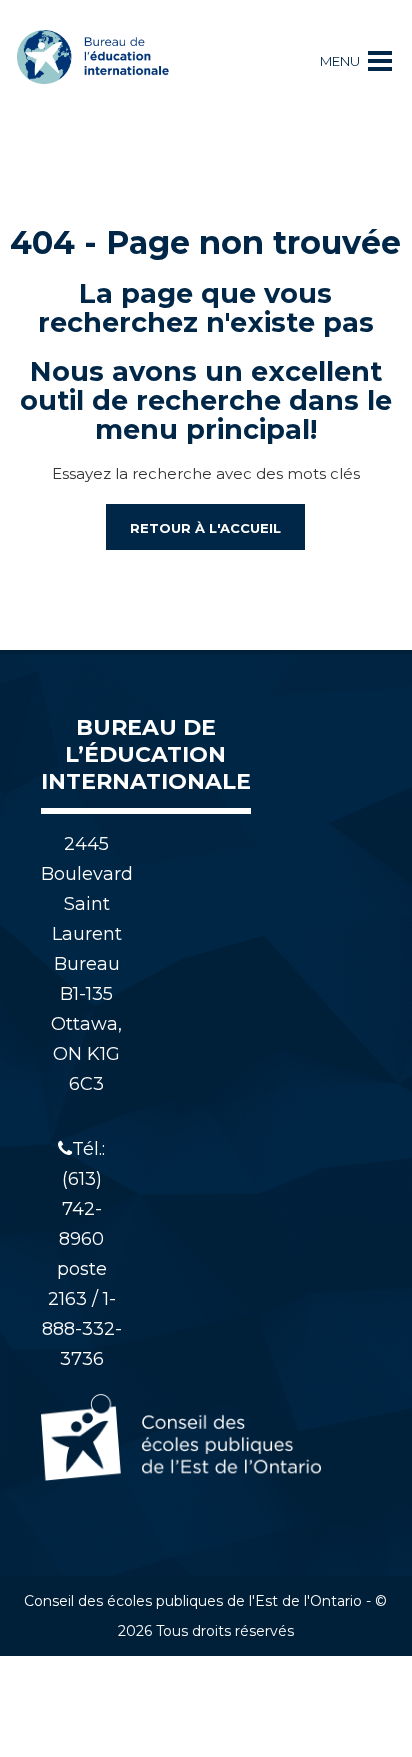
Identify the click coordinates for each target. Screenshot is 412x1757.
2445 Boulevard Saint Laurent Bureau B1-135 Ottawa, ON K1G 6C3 (87, 964)
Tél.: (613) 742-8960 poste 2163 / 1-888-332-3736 (82, 1254)
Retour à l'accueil (205, 528)
